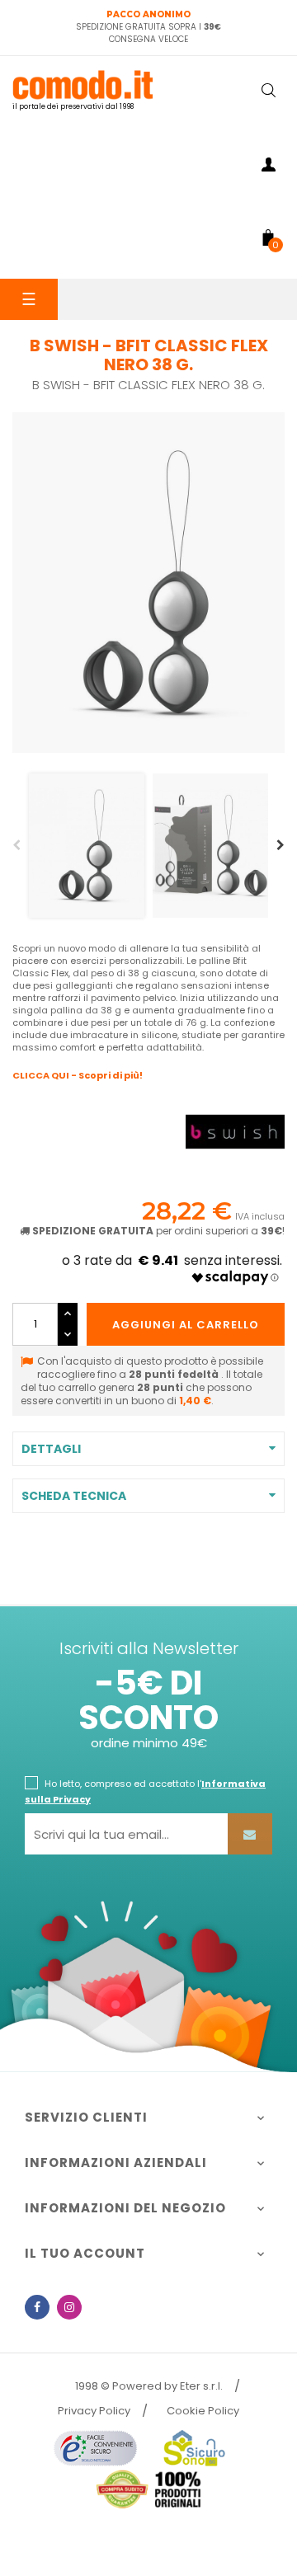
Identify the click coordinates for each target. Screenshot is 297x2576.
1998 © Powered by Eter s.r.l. (149, 2386)
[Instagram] (69, 2307)
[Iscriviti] (250, 1834)
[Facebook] (37, 2307)
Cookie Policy (203, 2411)
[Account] (268, 167)
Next (280, 845)
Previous (16, 845)
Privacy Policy (94, 2411)
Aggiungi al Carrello (186, 1325)
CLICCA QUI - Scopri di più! (78, 1075)
